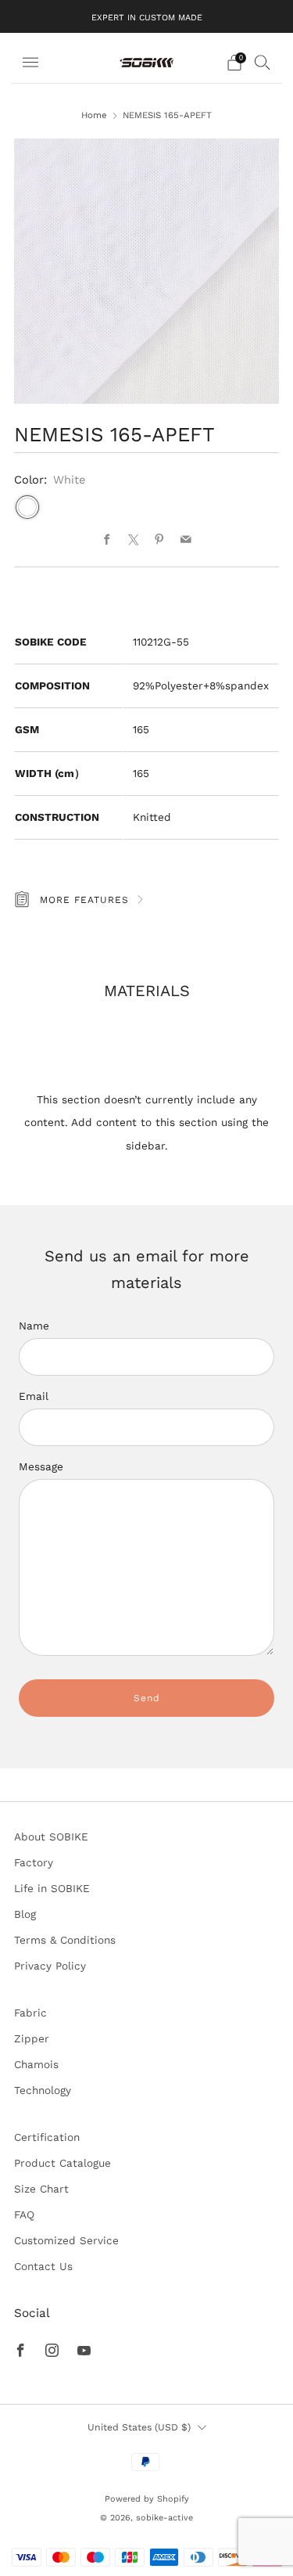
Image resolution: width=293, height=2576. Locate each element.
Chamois (36, 2064)
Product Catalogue (63, 2163)
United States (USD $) (139, 2427)
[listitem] (147, 16)
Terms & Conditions (65, 1940)
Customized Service (66, 2240)
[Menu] (30, 63)
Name (34, 1326)
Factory (34, 1862)
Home (94, 115)
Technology (43, 2090)
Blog (25, 1914)
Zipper (32, 2038)
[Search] (263, 62)
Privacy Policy (50, 1966)
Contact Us (43, 2266)
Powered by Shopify (147, 2499)
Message (41, 1466)
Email (34, 1396)
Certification (47, 2137)
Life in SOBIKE (52, 1888)
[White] (27, 507)
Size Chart (41, 2189)
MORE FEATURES (84, 900)
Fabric (30, 2013)
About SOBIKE (51, 1837)
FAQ (24, 2214)
